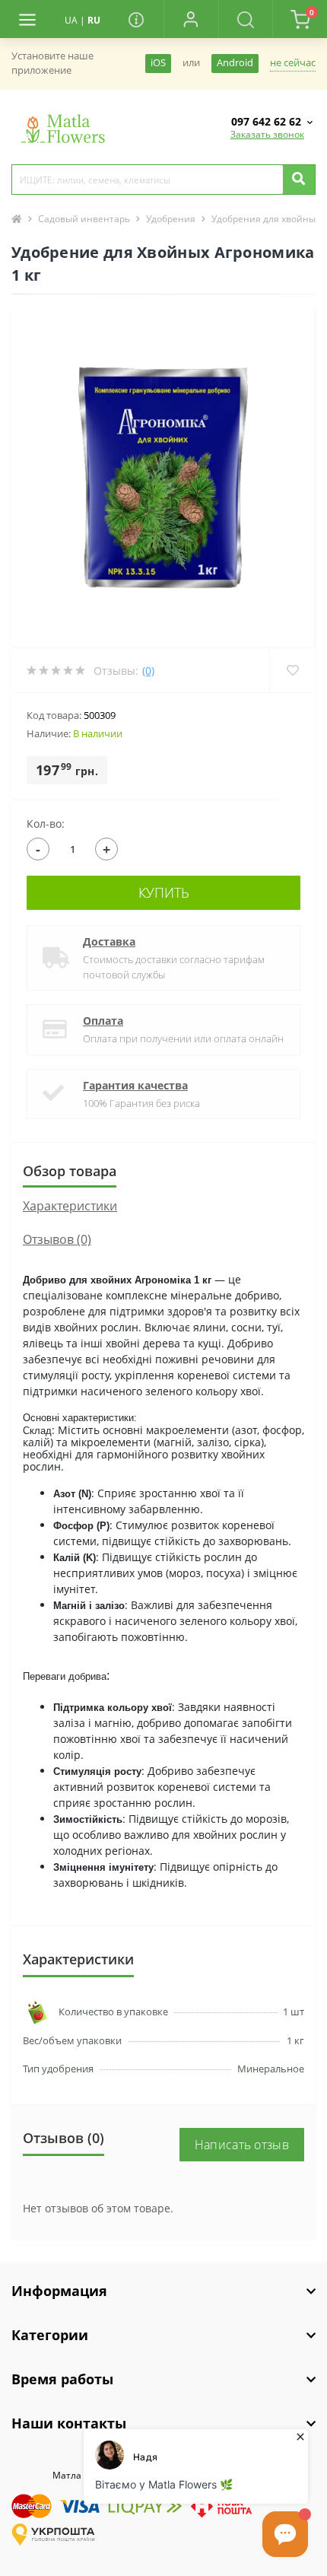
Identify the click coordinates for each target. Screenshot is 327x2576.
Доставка (109, 941)
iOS (158, 63)
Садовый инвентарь (84, 219)
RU (94, 20)
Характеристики (70, 1206)
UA (71, 20)
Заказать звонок (267, 134)
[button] (191, 19)
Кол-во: (46, 824)
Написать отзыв (242, 2145)
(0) (148, 671)
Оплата (103, 1021)
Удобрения (171, 219)
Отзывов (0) (57, 1239)
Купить (164, 892)
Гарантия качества (135, 1085)
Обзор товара (70, 1171)
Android (235, 63)
